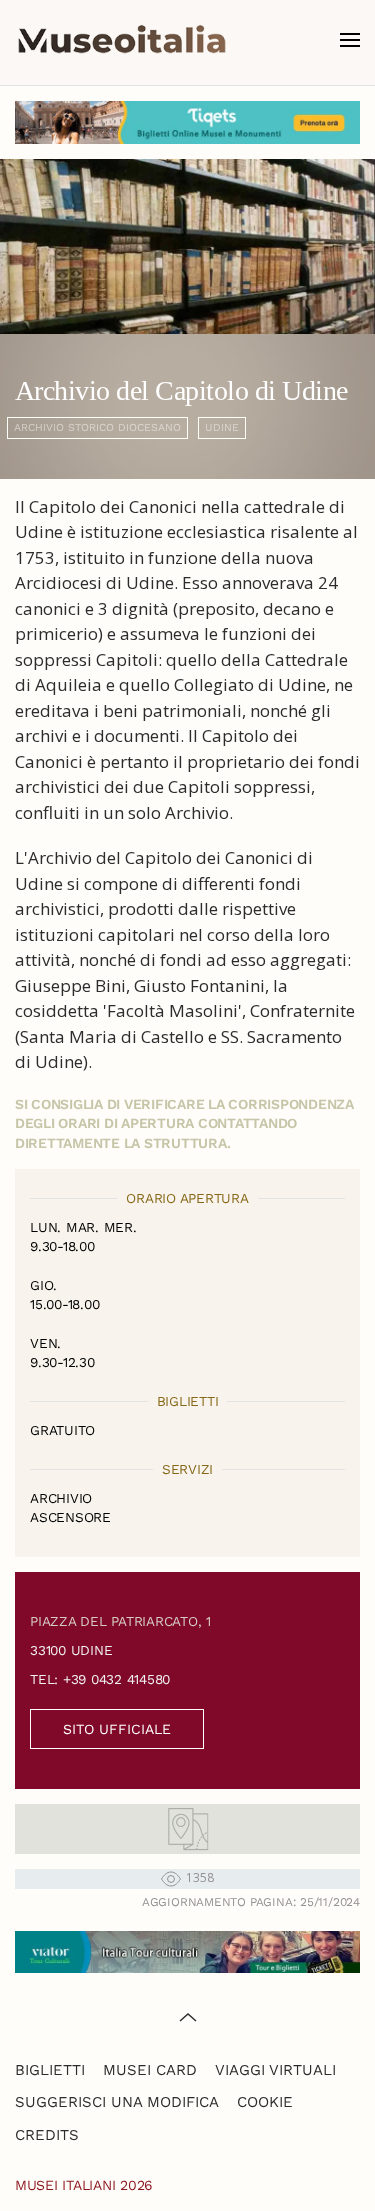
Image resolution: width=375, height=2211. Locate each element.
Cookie (265, 2102)
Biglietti (50, 2070)
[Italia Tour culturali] (187, 1950)
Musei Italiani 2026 (84, 2185)
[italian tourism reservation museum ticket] (187, 122)
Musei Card (150, 2070)
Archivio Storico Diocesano (97, 427)
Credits (47, 2135)
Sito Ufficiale (117, 1729)
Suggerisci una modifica (117, 2102)
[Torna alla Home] (122, 40)
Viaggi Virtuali (275, 2070)
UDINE (222, 427)
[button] (350, 40)
